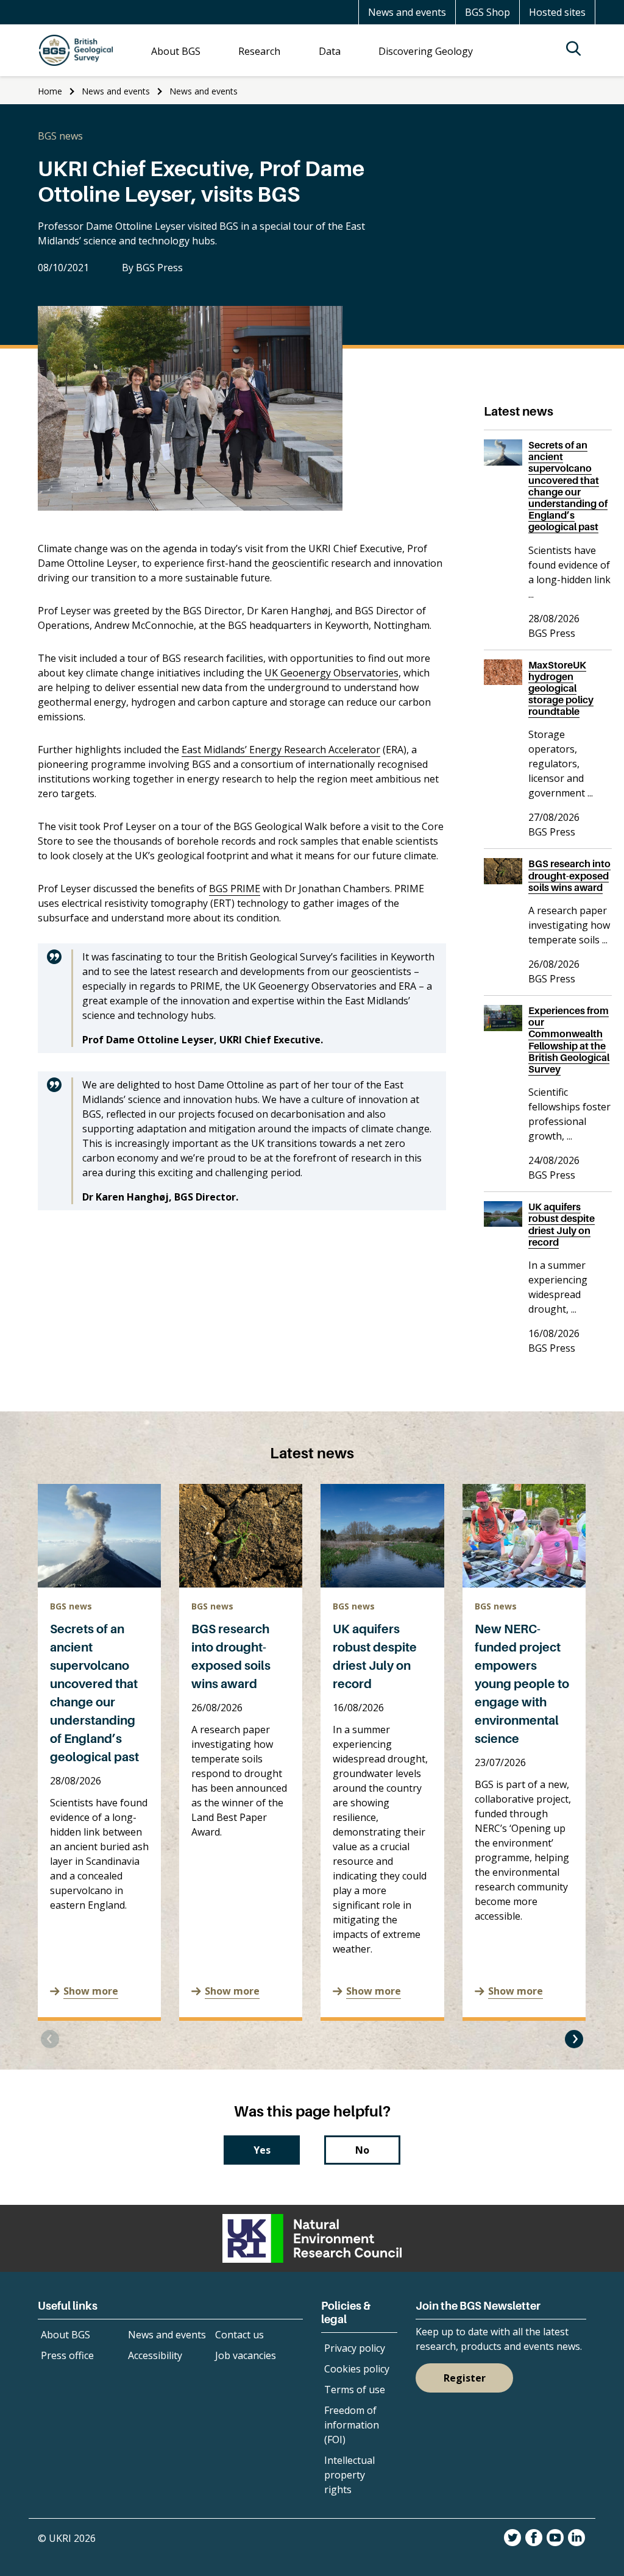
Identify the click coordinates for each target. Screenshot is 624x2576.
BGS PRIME (235, 889)
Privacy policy (355, 2348)
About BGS (66, 2335)
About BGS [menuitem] (176, 51)
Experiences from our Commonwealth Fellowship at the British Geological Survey (569, 1040)
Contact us (239, 2335)
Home (50, 91)
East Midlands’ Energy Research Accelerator (281, 750)
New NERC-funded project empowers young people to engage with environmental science (522, 1684)
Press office (67, 2355)
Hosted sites (557, 12)
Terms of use (355, 2390)
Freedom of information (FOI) (352, 2425)
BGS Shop (487, 12)
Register (465, 2378)
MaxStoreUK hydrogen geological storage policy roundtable (561, 688)
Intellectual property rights (349, 2475)
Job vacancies (246, 2355)
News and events (407, 12)
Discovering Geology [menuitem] (426, 51)
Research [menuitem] (259, 51)
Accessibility (155, 2355)
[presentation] (50, 2039)
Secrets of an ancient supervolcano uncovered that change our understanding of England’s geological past (568, 486)
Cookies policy (357, 2369)
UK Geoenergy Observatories (331, 673)
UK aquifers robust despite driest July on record (562, 1224)
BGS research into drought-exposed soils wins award (569, 875)
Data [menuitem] (330, 51)
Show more (91, 1991)
